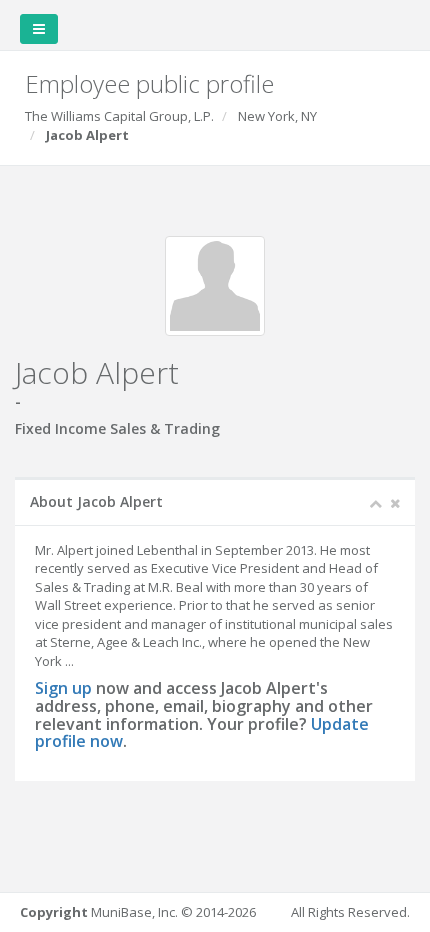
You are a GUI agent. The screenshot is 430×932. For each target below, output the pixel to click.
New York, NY (277, 116)
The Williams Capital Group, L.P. (119, 116)
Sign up (63, 688)
